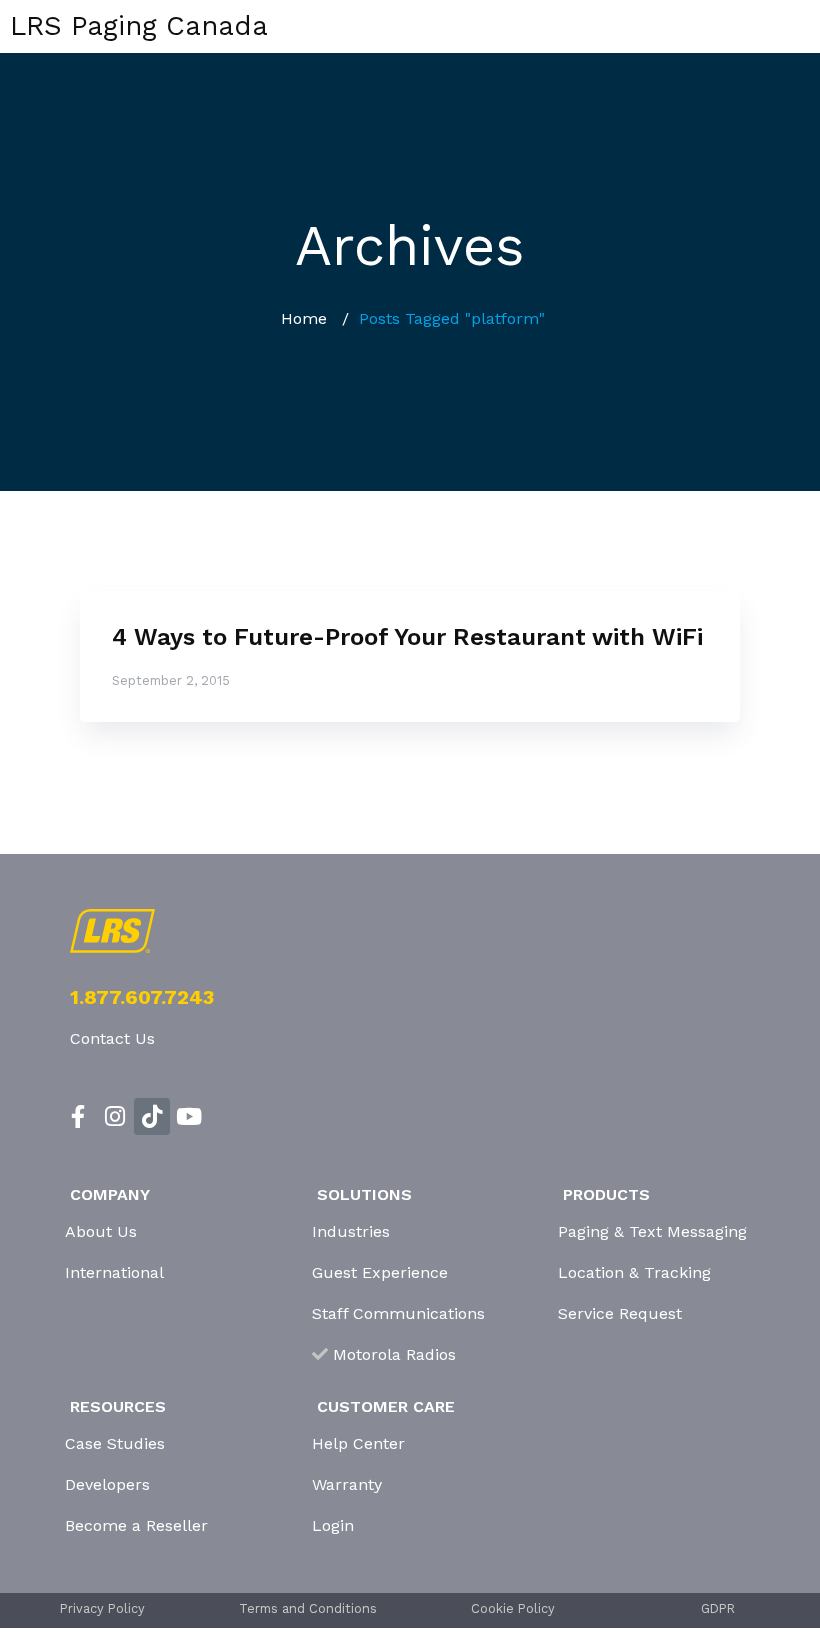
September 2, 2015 (171, 680)
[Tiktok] (152, 1116)
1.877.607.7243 (142, 997)
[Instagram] (115, 1116)
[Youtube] (188, 1116)
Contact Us (112, 1038)
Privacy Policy (102, 1608)
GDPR (718, 1608)
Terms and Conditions (308, 1608)
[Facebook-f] (78, 1116)
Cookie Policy (513, 1608)
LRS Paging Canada (139, 26)
